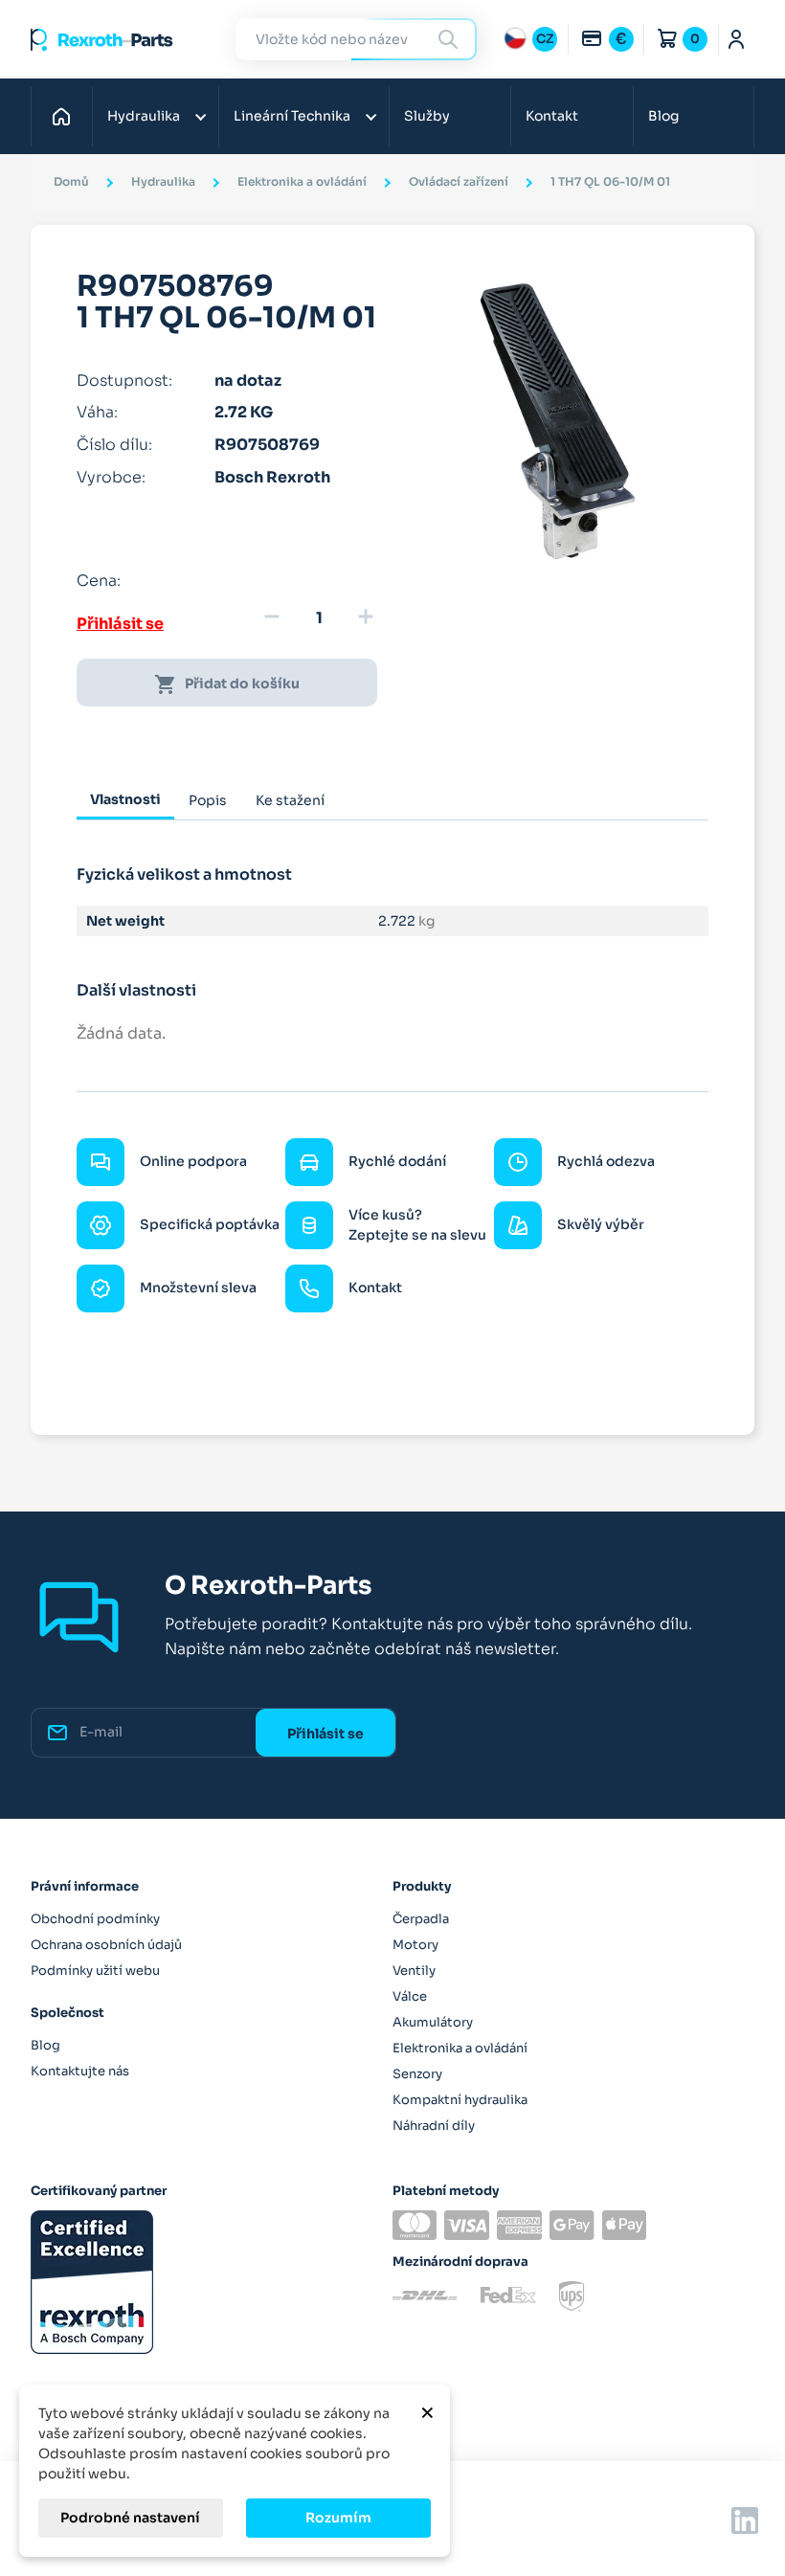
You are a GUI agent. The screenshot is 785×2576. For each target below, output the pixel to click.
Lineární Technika (292, 116)
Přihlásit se (120, 624)
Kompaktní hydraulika (460, 2100)
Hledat (451, 39)
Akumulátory (433, 2022)
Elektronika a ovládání (460, 2048)
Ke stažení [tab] (290, 800)
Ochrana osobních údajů (106, 1945)
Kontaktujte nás (80, 2071)
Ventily (414, 1971)
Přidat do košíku (227, 684)
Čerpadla (421, 1919)
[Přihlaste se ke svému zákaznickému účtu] (737, 39)
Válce (410, 1996)
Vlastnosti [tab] (125, 799)
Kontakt (552, 116)
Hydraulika (144, 116)
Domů (67, 116)
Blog (663, 116)
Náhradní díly (434, 2126)
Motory (415, 1945)
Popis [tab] (208, 800)
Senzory (417, 2074)
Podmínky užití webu (95, 1971)
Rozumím (338, 2518)
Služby (427, 116)
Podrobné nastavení (130, 2518)
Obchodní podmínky (95, 1919)
